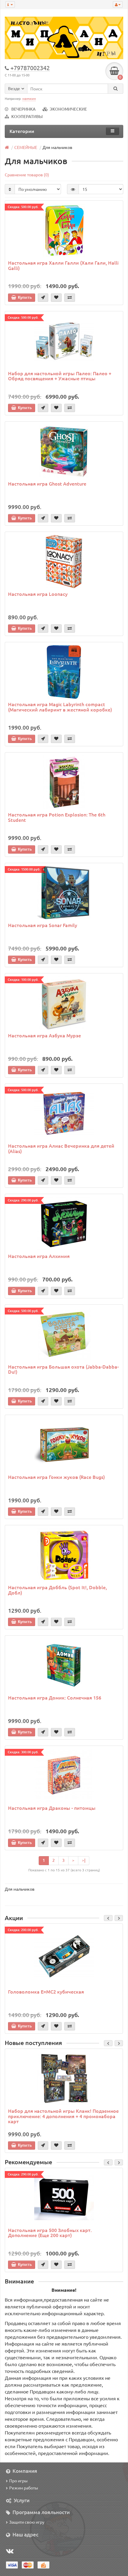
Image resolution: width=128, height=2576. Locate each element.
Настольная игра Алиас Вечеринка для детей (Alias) (61, 1148)
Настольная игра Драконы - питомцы (52, 1808)
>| (84, 1860)
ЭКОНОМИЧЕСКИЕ (68, 109)
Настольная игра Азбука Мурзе (45, 1035)
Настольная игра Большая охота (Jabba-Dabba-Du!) (63, 1369)
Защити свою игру (27, 2522)
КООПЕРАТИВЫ (27, 116)
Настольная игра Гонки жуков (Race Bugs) (56, 1477)
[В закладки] (56, 298)
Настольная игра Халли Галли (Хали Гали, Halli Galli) (63, 265)
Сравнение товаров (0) (27, 175)
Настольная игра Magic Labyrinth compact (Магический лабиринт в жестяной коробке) (60, 707)
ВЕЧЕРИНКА (24, 109)
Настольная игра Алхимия (39, 1256)
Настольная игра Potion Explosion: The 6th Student (57, 817)
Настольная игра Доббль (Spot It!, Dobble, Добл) (57, 1590)
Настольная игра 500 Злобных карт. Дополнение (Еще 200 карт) (50, 2233)
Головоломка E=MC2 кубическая (46, 1991)
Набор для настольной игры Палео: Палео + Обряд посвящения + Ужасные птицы (60, 376)
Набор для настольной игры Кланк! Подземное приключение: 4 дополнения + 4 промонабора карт (63, 2116)
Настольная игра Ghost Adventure (47, 483)
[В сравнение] (70, 298)
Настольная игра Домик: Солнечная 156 (55, 1697)
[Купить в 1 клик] (43, 298)
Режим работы (24, 2488)
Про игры (18, 2481)
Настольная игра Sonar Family (43, 925)
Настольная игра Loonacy (38, 594)
